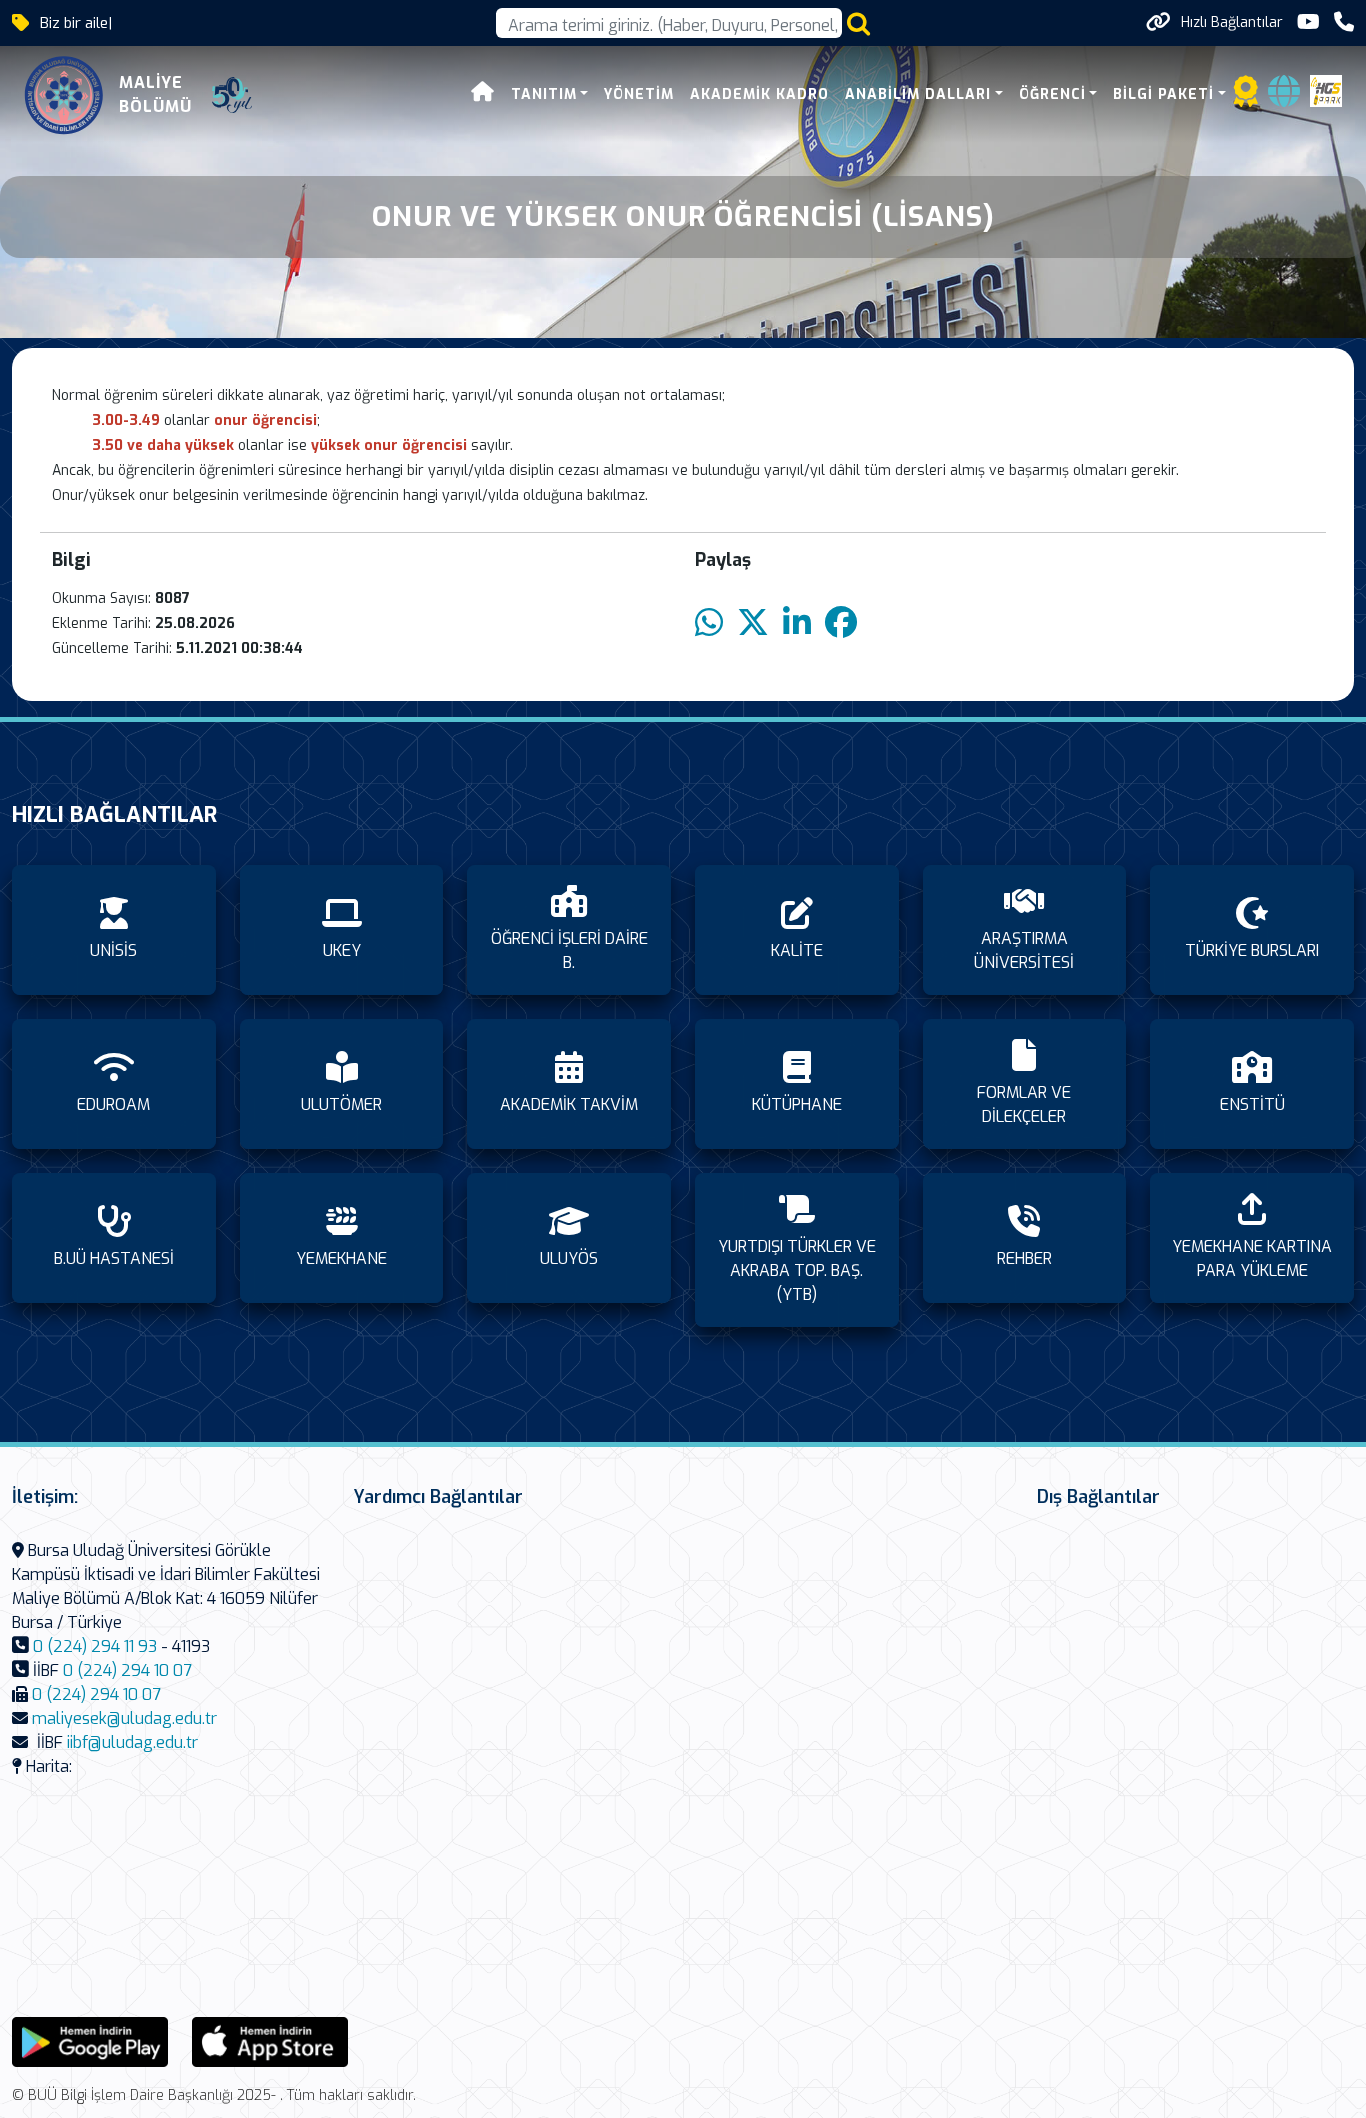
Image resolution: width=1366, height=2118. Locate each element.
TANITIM (544, 94)
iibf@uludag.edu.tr (132, 1742)
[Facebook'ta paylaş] (841, 623)
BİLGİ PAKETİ (1163, 94)
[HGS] (1326, 89)
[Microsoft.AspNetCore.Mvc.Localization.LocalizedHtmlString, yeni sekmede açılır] (90, 2040)
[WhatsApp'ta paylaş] (709, 623)
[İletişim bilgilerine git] (1344, 22)
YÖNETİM (639, 94)
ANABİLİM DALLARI (918, 94)
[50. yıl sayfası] (232, 95)
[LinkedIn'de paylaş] (797, 623)
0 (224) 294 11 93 (95, 1646)
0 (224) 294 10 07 (127, 1670)
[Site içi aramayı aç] (858, 23)
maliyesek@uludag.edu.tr (124, 1718)
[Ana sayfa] (483, 94)
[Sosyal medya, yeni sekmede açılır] (1308, 22)
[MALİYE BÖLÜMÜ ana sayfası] (64, 95)
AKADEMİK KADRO (759, 94)
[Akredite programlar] (1246, 97)
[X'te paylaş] (753, 623)
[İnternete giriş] (1284, 97)
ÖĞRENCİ (1052, 94)
